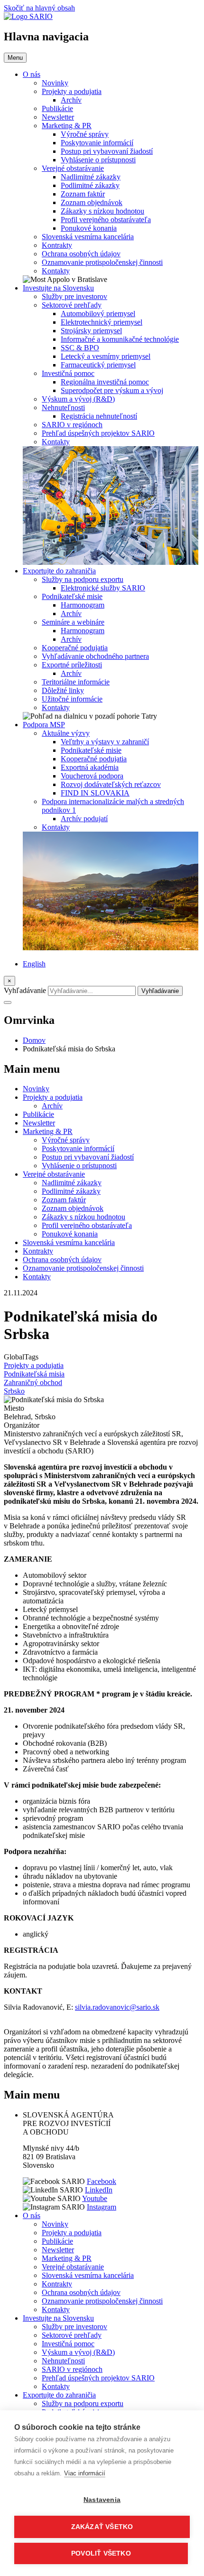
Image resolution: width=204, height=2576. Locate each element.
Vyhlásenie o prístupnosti (98, 160)
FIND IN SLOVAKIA (95, 793)
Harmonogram (83, 605)
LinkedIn (99, 2190)
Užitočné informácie (72, 699)
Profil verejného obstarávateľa (106, 220)
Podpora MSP (44, 725)
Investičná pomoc (68, 373)
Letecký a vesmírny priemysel (106, 356)
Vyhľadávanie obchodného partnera (95, 656)
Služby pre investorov (74, 296)
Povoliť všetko (101, 2553)
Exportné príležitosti (72, 665)
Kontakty (56, 271)
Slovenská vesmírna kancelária (88, 237)
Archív (71, 100)
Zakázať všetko (102, 2527)
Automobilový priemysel (98, 314)
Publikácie (57, 108)
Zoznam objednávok (92, 202)
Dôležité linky (63, 690)
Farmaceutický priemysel (98, 365)
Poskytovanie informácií (97, 143)
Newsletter (58, 117)
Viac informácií (85, 2473)
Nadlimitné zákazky (91, 177)
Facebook (102, 2181)
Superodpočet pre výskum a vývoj (112, 390)
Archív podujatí (84, 819)
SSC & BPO (80, 348)
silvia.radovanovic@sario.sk (117, 2007)
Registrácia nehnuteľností (99, 416)
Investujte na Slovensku (58, 288)
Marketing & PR (67, 126)
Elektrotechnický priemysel (102, 322)
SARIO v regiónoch (72, 425)
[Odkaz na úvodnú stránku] (28, 16)
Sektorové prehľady (72, 305)
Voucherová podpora (92, 776)
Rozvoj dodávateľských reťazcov (111, 784)
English (34, 964)
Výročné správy (85, 134)
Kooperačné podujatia (75, 648)
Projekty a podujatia (72, 91)
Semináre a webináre (73, 622)
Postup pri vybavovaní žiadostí (107, 151)
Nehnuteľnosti (63, 407)
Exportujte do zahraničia (59, 571)
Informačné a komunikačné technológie (120, 339)
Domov (34, 1040)
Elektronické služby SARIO (103, 588)
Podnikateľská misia (34, 1374)
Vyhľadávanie (25, 990)
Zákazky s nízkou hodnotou (102, 211)
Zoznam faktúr (83, 194)
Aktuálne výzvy (66, 733)
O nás (32, 74)
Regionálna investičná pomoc (105, 382)
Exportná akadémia (90, 767)
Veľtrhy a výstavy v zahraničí (105, 742)
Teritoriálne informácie (76, 682)
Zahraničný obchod (33, 1382)
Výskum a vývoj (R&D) (78, 399)
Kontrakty (57, 245)
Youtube (95, 2198)
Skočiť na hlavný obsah (39, 8)
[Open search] (8, 1002)
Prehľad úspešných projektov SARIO (98, 433)
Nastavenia (102, 2500)
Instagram (102, 2207)
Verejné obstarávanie (73, 168)
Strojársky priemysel (91, 331)
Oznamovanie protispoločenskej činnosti (102, 262)
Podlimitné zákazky (90, 185)
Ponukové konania (89, 228)
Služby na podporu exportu (83, 579)
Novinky (55, 83)
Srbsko (14, 1391)
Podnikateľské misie (72, 596)
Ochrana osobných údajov (81, 254)
